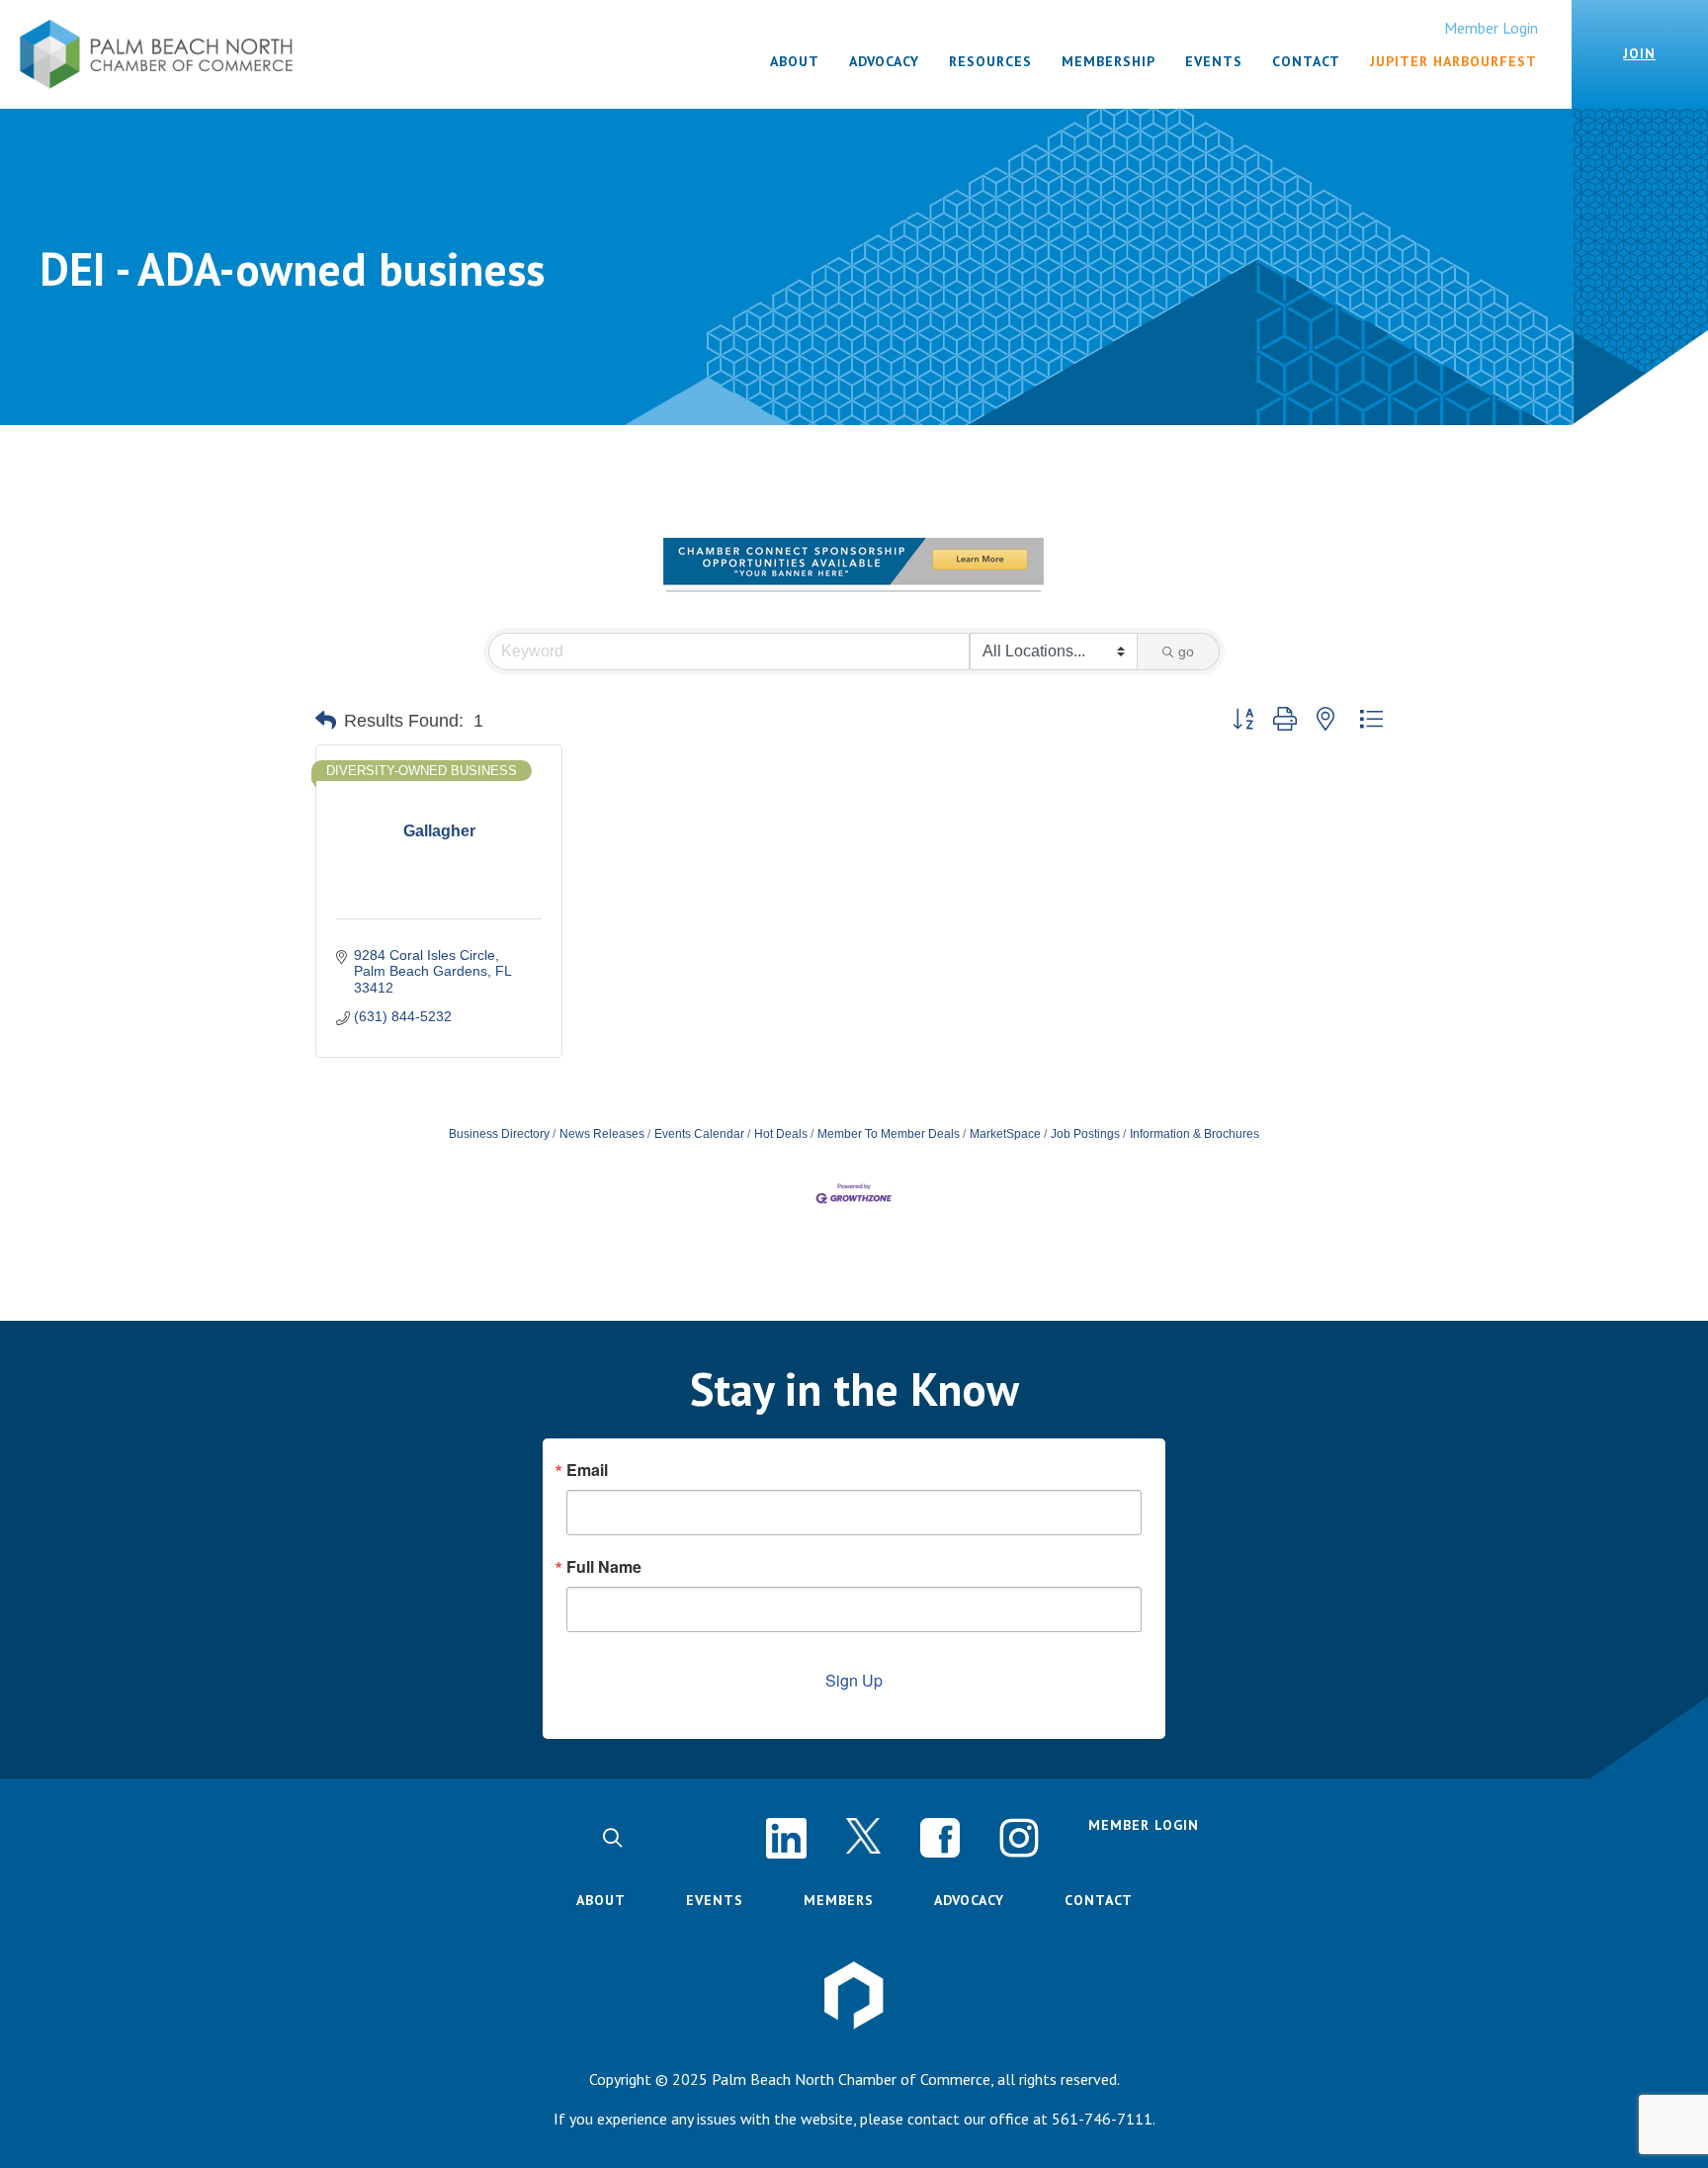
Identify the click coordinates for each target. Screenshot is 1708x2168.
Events (715, 1900)
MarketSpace (1005, 1134)
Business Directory (499, 1134)
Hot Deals (781, 1134)
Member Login (1491, 28)
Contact (1099, 1900)
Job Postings (1085, 1134)
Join (1639, 53)
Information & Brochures (1195, 1134)
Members (839, 1900)
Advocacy (969, 1900)
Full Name (604, 1567)
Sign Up (854, 1680)
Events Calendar (699, 1134)
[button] (326, 721)
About (601, 1900)
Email (587, 1470)
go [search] (1186, 651)
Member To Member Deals (889, 1134)
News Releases (602, 1134)
